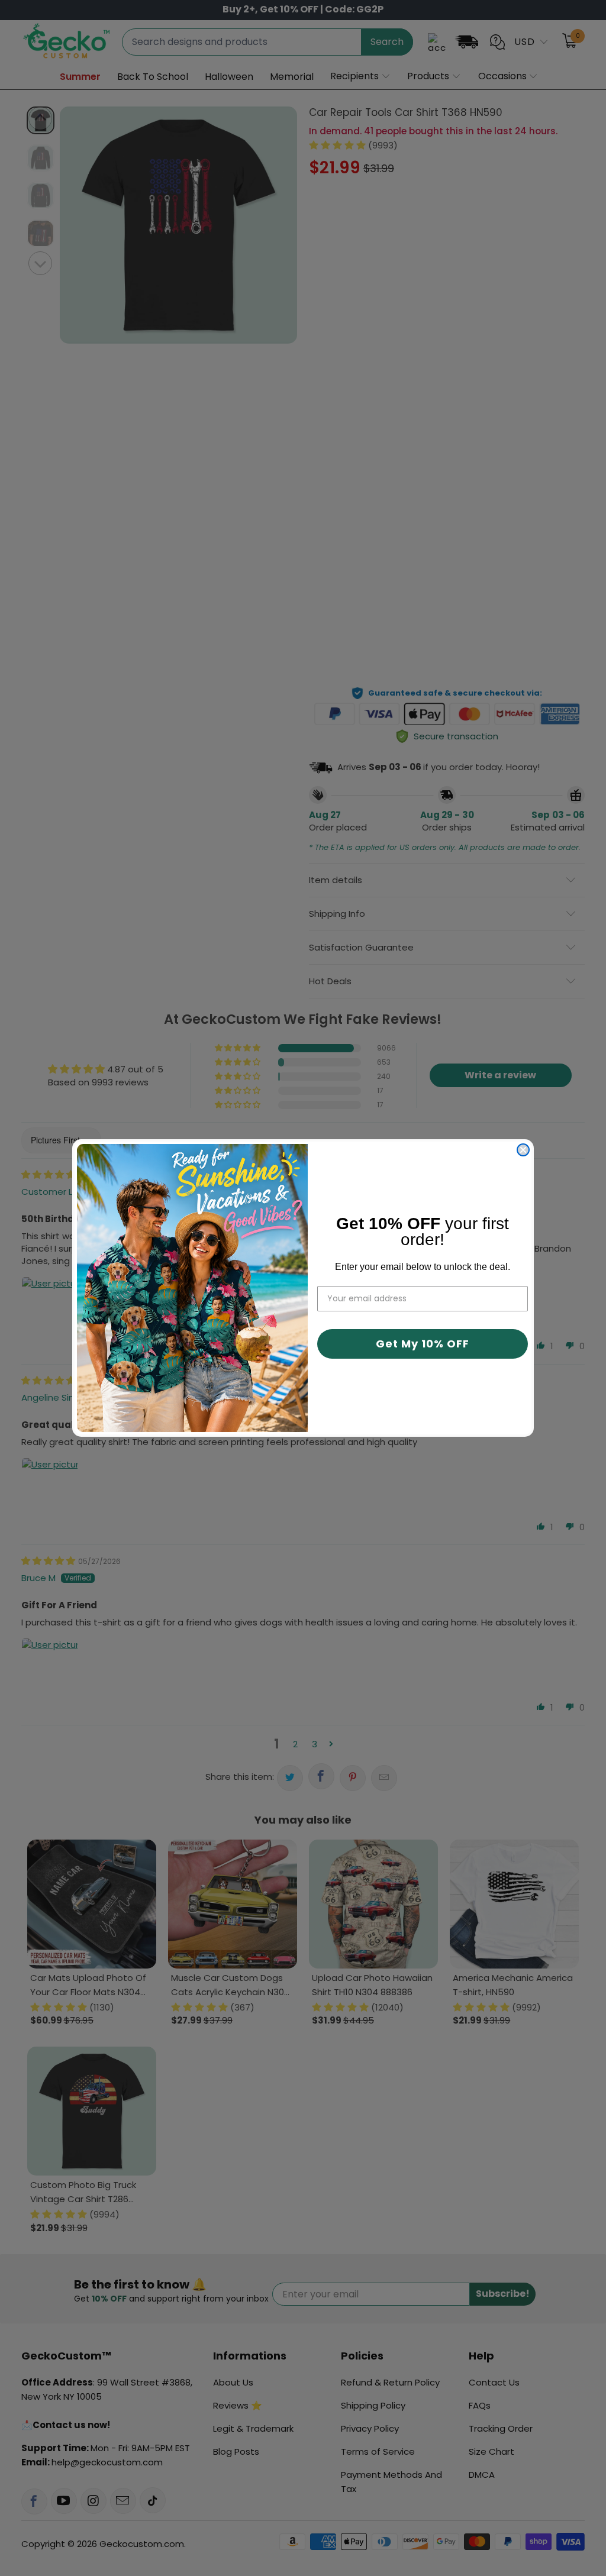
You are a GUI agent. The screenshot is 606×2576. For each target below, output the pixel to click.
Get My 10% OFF (423, 1344)
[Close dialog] (523, 1150)
